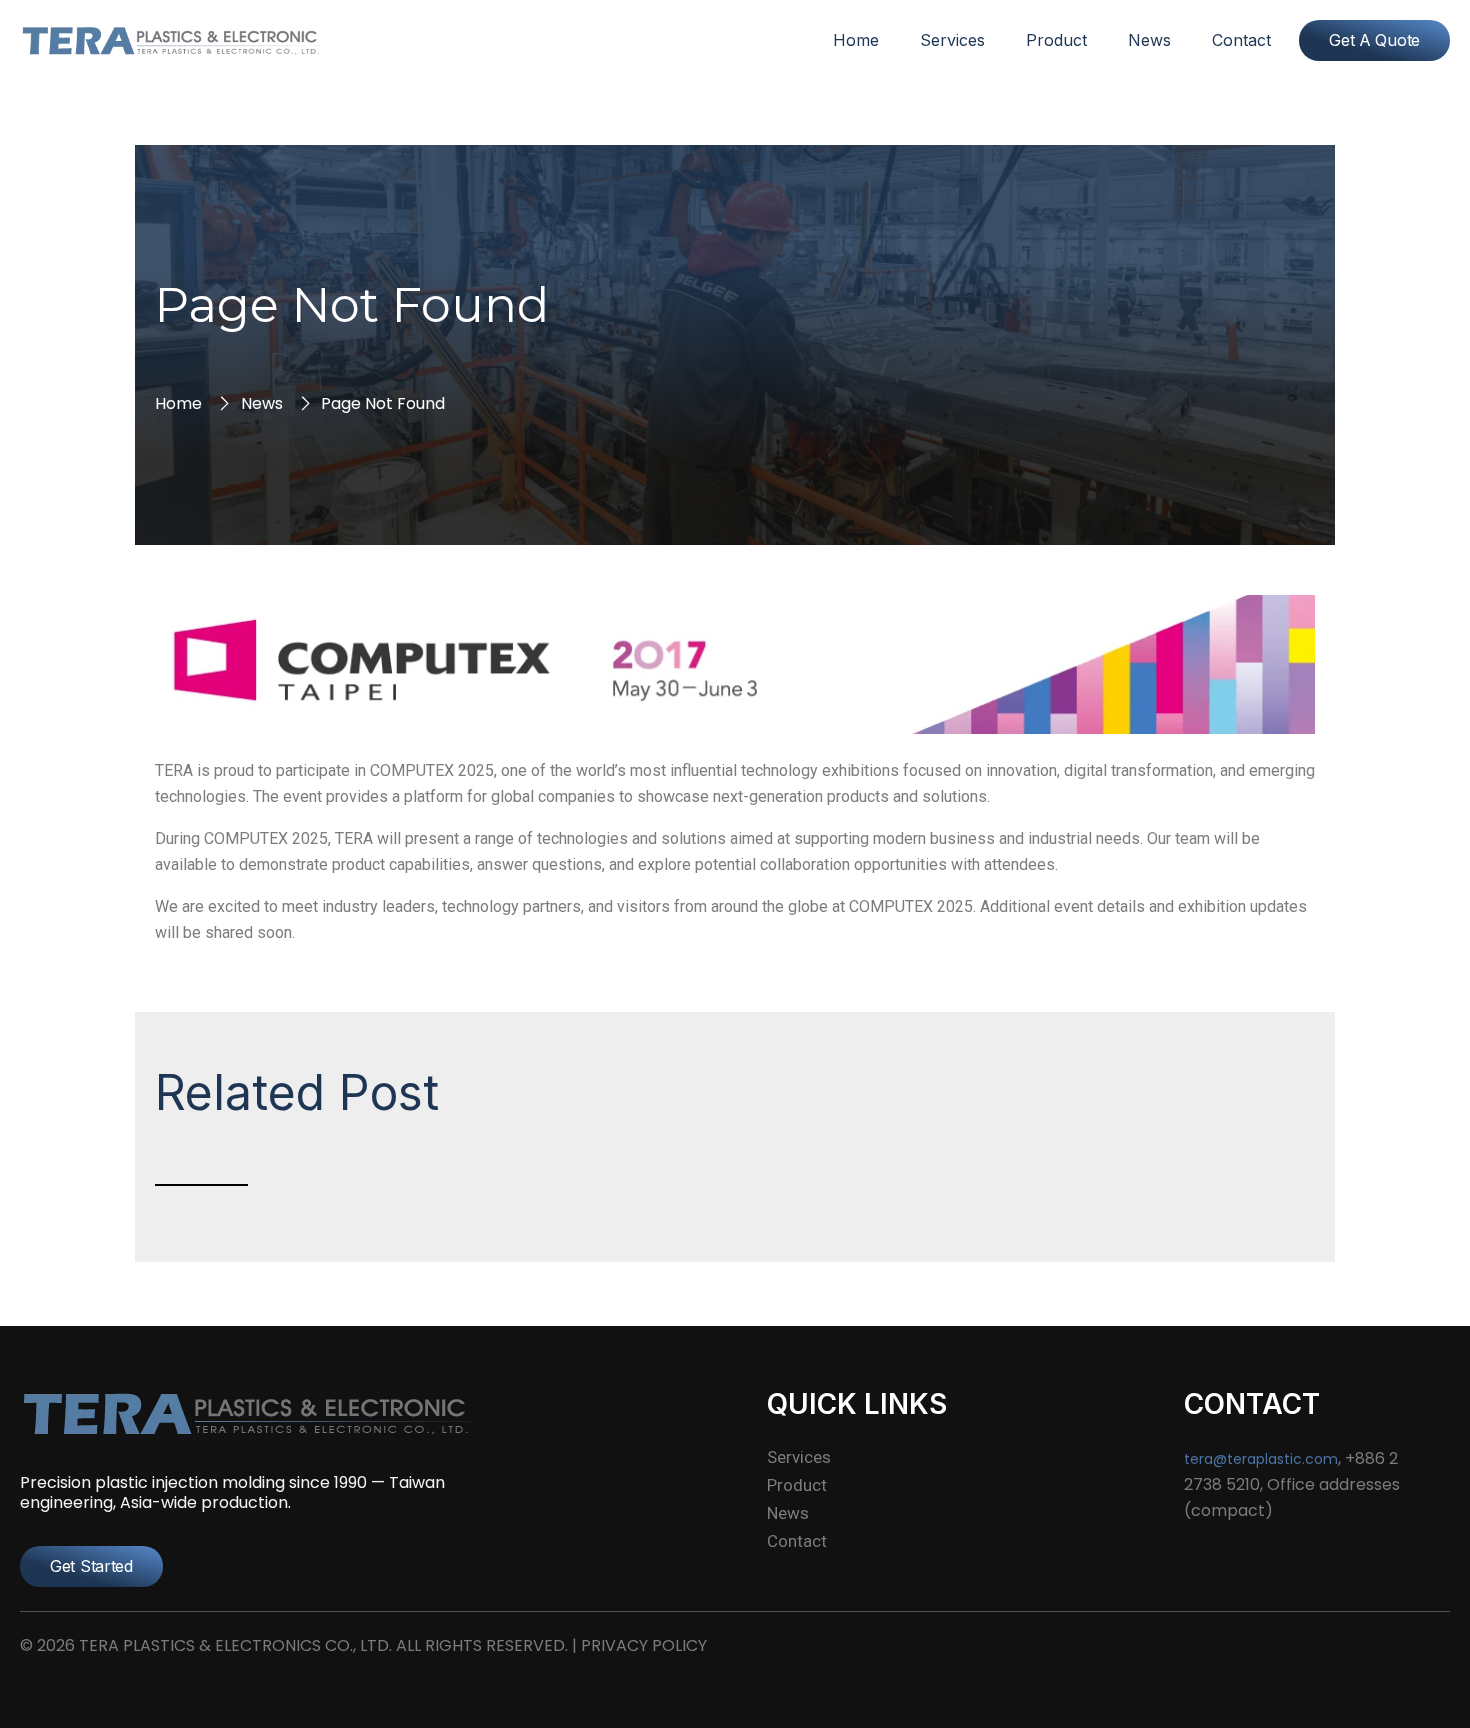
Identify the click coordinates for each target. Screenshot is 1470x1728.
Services (952, 40)
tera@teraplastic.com (1261, 1459)
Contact (1241, 40)
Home (856, 40)
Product (1056, 40)
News (1149, 40)
